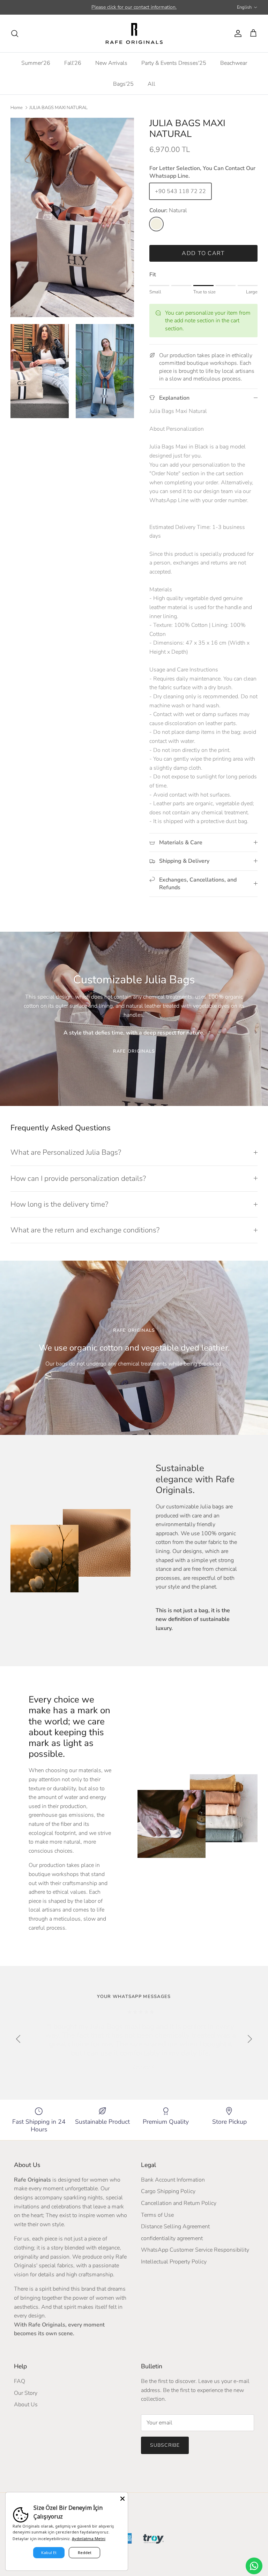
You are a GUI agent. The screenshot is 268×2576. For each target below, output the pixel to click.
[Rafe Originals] (134, 33)
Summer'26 (36, 63)
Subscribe (165, 2445)
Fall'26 (73, 63)
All (151, 84)
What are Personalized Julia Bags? (66, 1152)
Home (17, 108)
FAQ (20, 2381)
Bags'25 (123, 84)
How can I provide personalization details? (78, 1178)
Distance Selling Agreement (175, 2227)
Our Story (26, 2393)
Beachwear (234, 63)
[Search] (15, 33)
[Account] (237, 33)
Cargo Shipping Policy (168, 2191)
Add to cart (203, 253)
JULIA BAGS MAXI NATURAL (58, 108)
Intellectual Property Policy (174, 2262)
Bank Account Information (173, 2180)
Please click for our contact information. (134, 7)
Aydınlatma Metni (89, 2539)
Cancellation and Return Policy (179, 2203)
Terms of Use (157, 2215)
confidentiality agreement (172, 2238)
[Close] (122, 2498)
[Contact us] (254, 2566)
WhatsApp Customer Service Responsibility (195, 2250)
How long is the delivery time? (59, 1204)
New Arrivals (111, 63)
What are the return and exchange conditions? (85, 1230)
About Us (26, 2405)
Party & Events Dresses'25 (174, 63)
